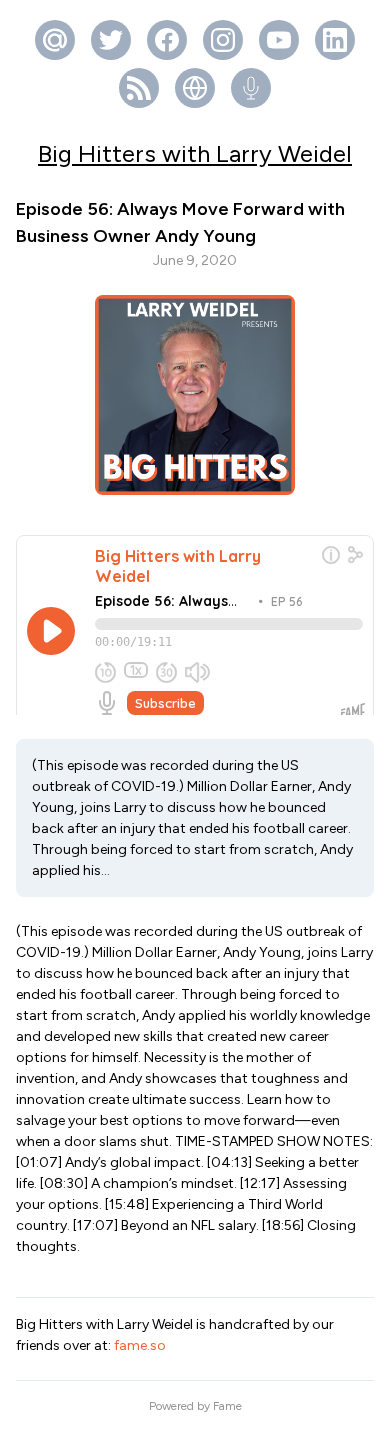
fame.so (140, 1345)
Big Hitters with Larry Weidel (195, 153)
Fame (227, 1406)
